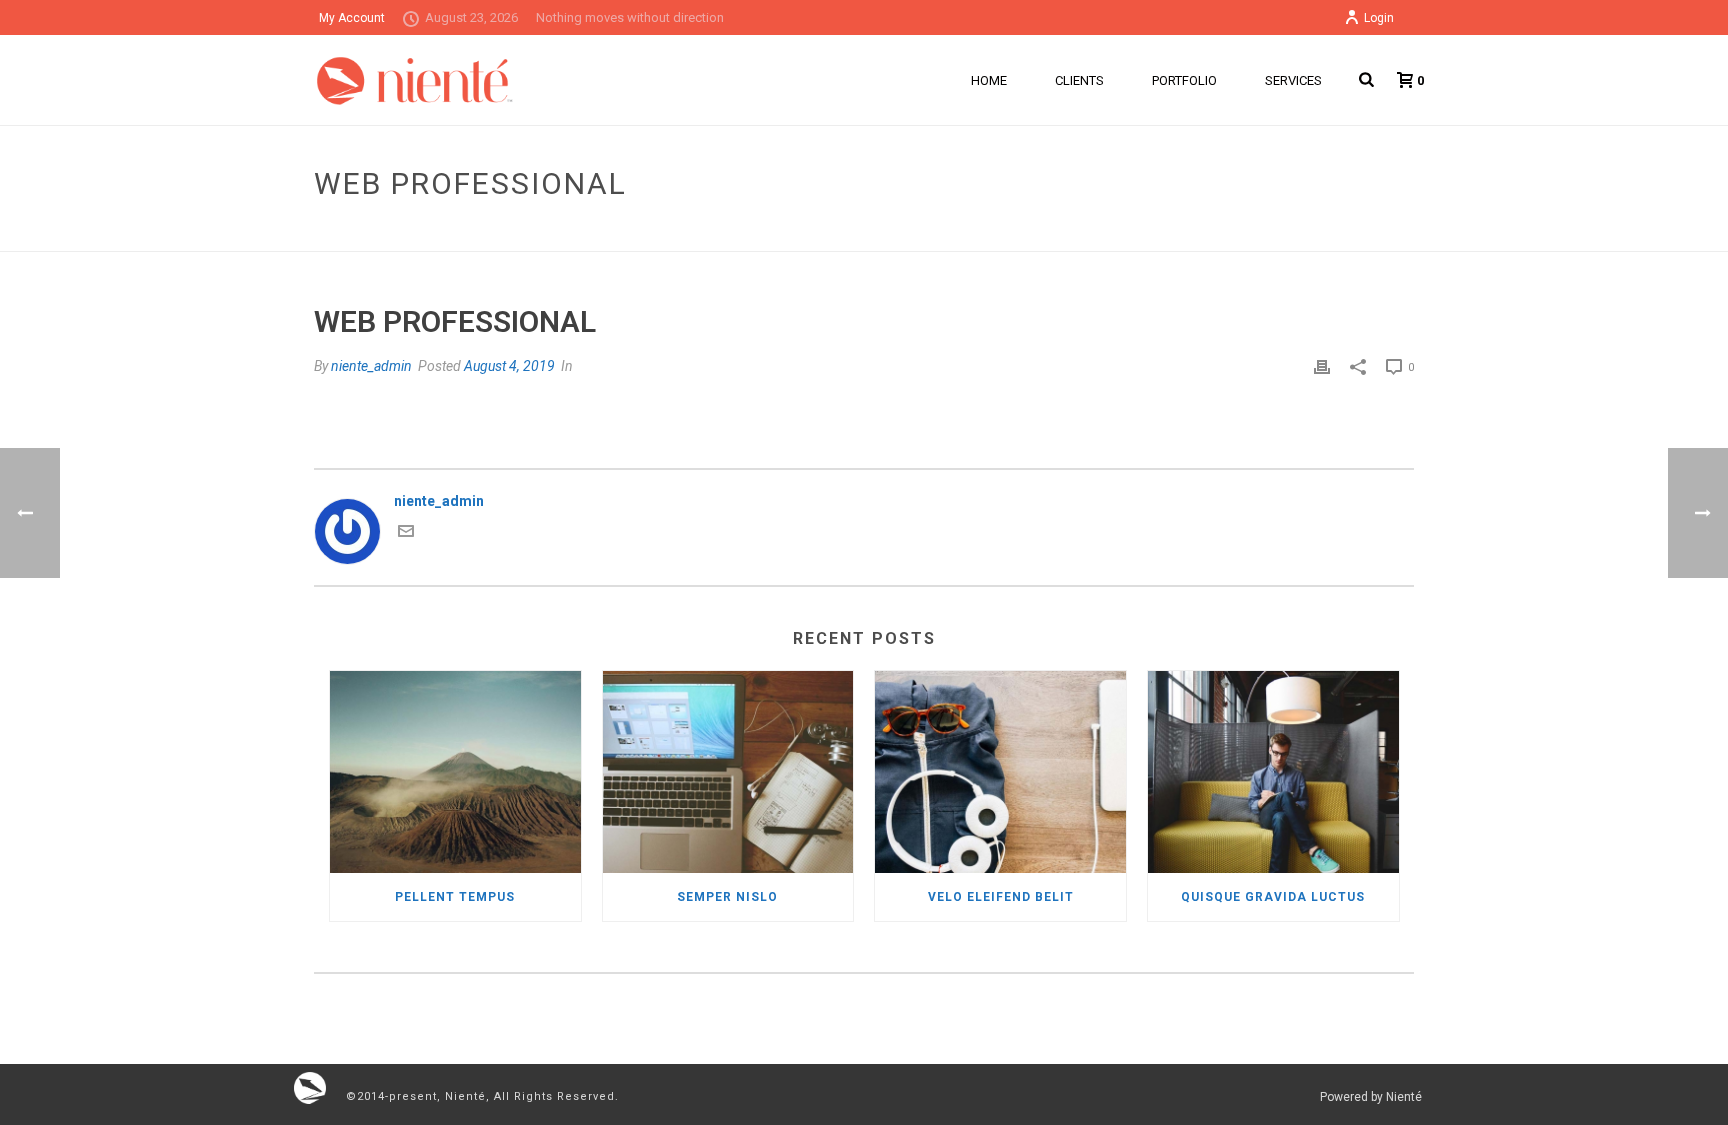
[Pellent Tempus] (455, 771)
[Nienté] (310, 1087)
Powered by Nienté (1371, 1097)
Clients (1079, 80)
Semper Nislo (727, 897)
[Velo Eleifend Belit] (1000, 771)
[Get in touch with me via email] (406, 534)
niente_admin (371, 366)
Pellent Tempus (455, 897)
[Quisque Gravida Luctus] (1273, 771)
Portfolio (1184, 80)
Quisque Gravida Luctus (1273, 897)
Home (989, 80)
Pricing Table (1230, 232)
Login (1379, 18)
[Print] (1322, 366)
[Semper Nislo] (728, 771)
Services (1293, 80)
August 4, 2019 (509, 366)
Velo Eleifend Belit (1001, 897)
